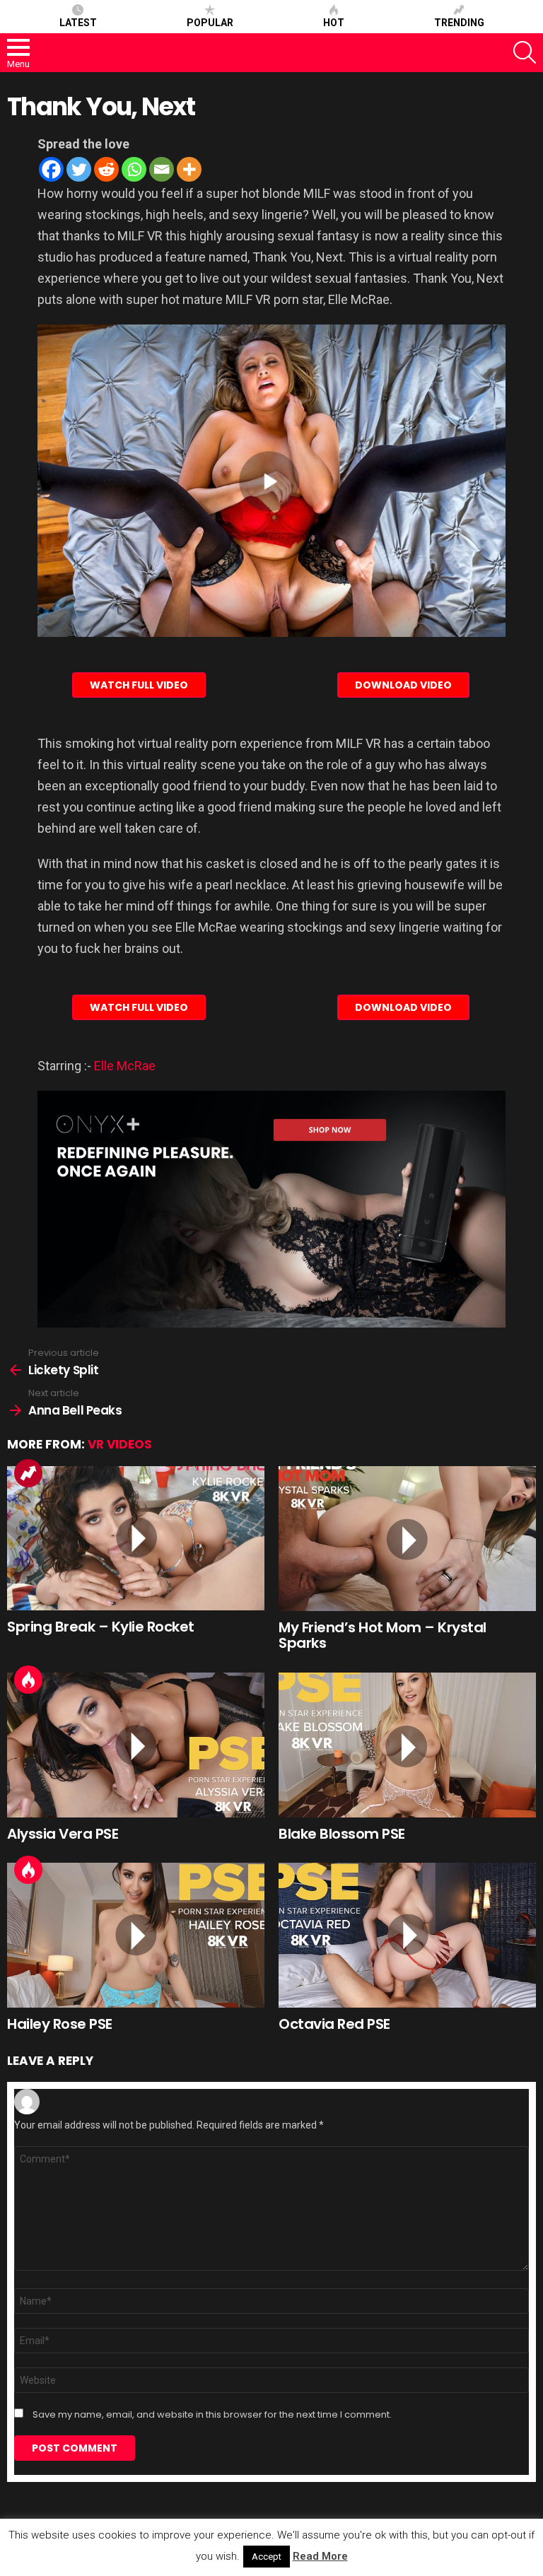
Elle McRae (125, 1066)
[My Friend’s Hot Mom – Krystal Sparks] (407, 1539)
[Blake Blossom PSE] (407, 1745)
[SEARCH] (525, 52)
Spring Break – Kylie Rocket (101, 1627)
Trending (459, 23)
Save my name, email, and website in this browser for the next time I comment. (212, 2415)
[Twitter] (79, 169)
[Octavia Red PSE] (407, 1935)
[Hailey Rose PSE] (136, 1935)
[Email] (162, 169)
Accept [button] (267, 2557)
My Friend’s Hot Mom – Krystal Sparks (383, 1635)
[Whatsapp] (134, 169)
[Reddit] (106, 169)
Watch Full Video (139, 685)
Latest (78, 23)
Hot (334, 23)
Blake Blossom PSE (342, 1834)
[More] (189, 169)
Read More (320, 2556)
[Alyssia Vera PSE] (136, 1745)
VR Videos (120, 1444)
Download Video (403, 685)
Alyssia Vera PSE (63, 1834)
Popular (210, 23)
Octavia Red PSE (334, 2024)
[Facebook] (51, 169)
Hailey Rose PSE (60, 2024)
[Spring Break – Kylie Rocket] (136, 1539)
